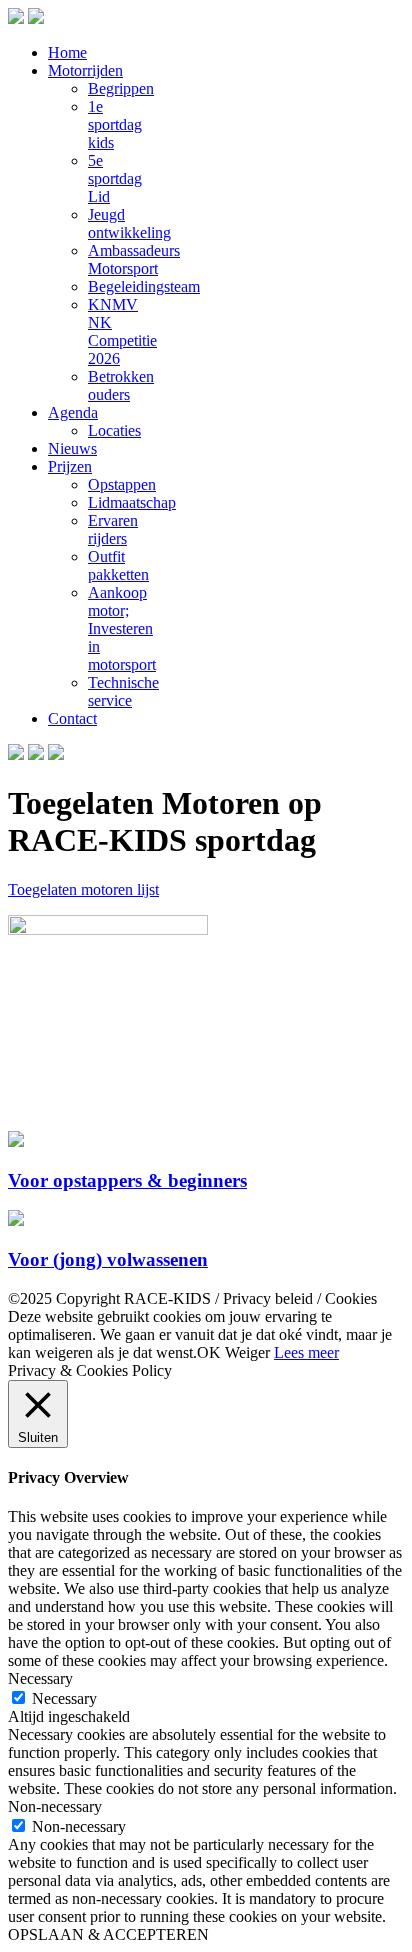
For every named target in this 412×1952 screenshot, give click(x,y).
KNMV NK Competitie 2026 (122, 331)
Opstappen (122, 484)
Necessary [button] (40, 1678)
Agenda (73, 412)
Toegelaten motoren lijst (83, 889)
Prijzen (70, 466)
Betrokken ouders (121, 385)
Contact (72, 718)
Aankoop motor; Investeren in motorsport (122, 628)
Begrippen (121, 88)
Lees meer (306, 1352)
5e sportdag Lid (115, 178)
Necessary (64, 1698)
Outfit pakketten (118, 565)
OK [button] (209, 1352)
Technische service (123, 691)
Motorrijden (85, 70)
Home (67, 52)
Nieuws (72, 448)
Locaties (114, 430)
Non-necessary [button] (55, 1806)
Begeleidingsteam (144, 286)
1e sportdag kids (115, 124)
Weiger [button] (247, 1352)
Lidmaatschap (132, 502)
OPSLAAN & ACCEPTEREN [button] (108, 1934)
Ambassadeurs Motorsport (134, 259)
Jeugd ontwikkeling (129, 223)
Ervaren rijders (113, 529)
